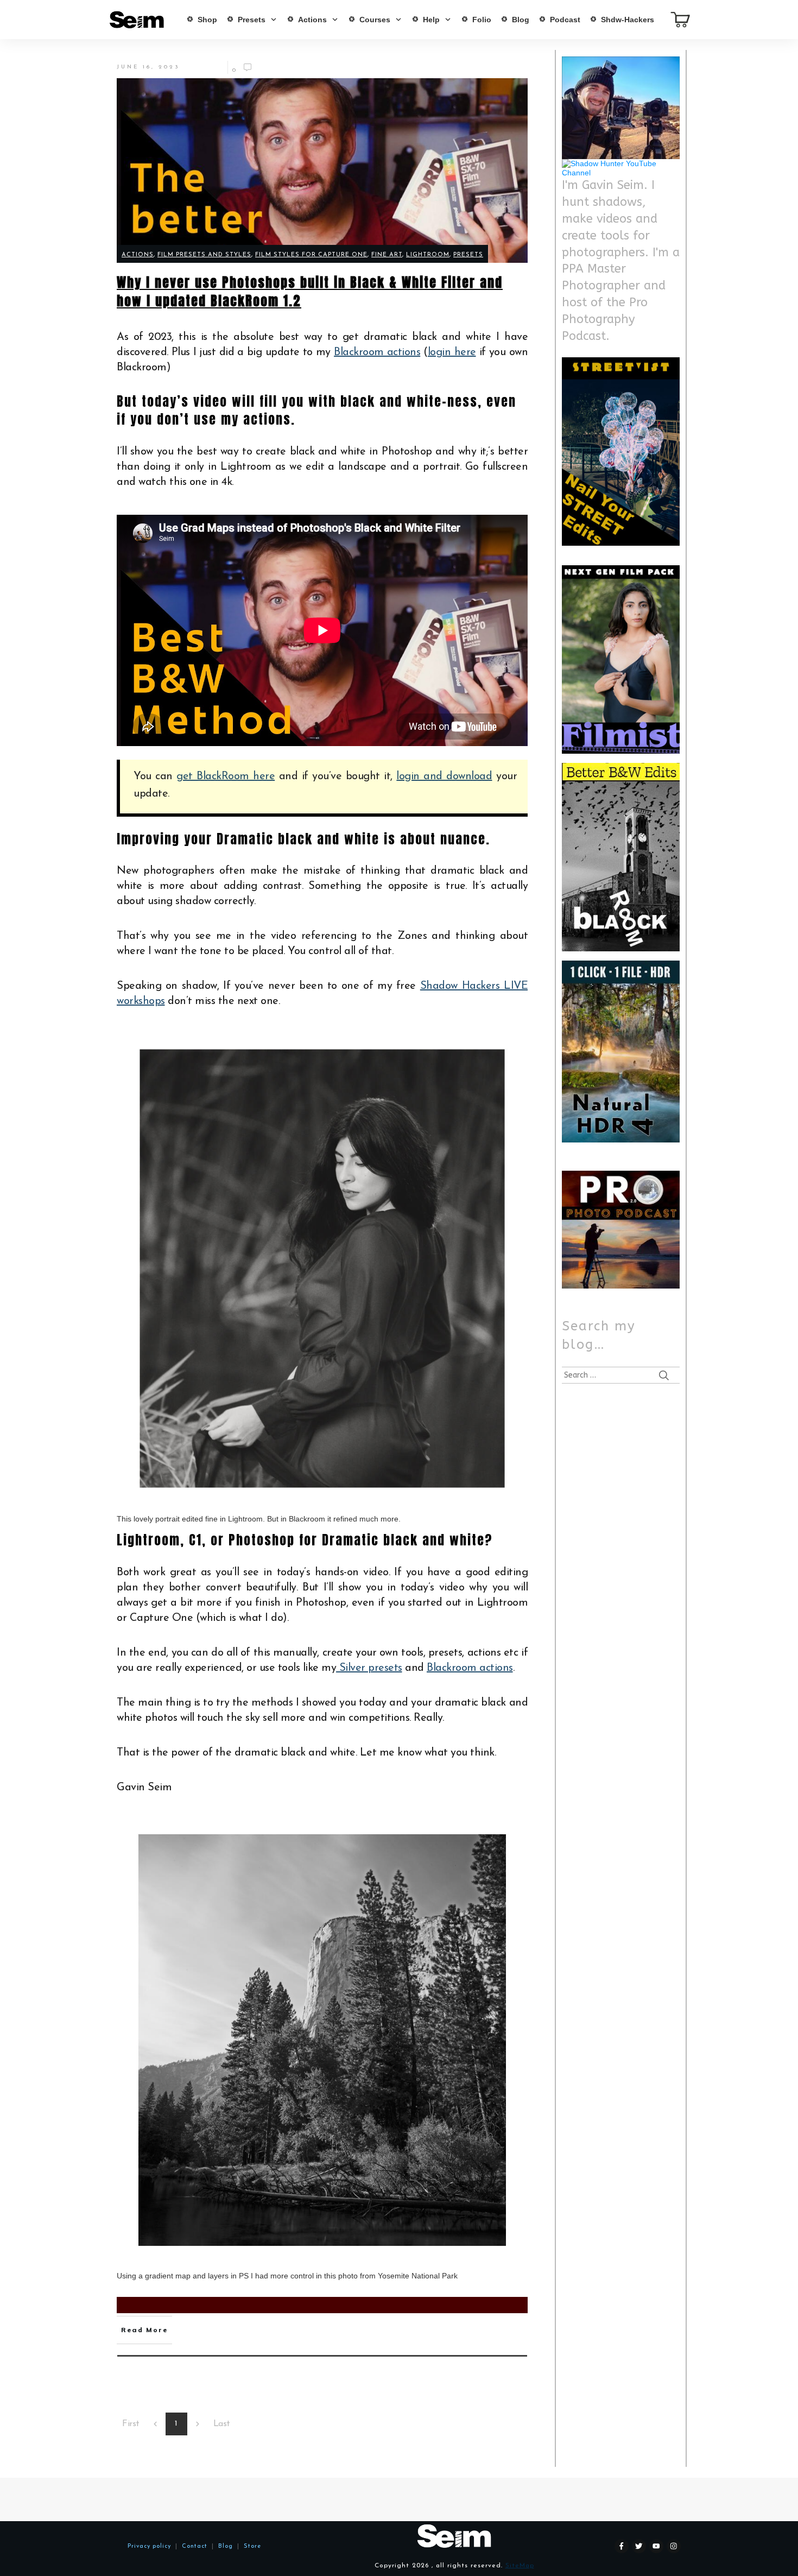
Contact (195, 2546)
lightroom (428, 255)
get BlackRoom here (226, 776)
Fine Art (387, 255)
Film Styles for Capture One (311, 255)
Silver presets (369, 1668)
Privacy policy (149, 2546)
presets (468, 255)
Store (252, 2546)
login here (452, 352)
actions (138, 255)
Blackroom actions (377, 352)
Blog (223, 2546)
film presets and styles (204, 255)
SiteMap (520, 2566)
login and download (444, 776)
